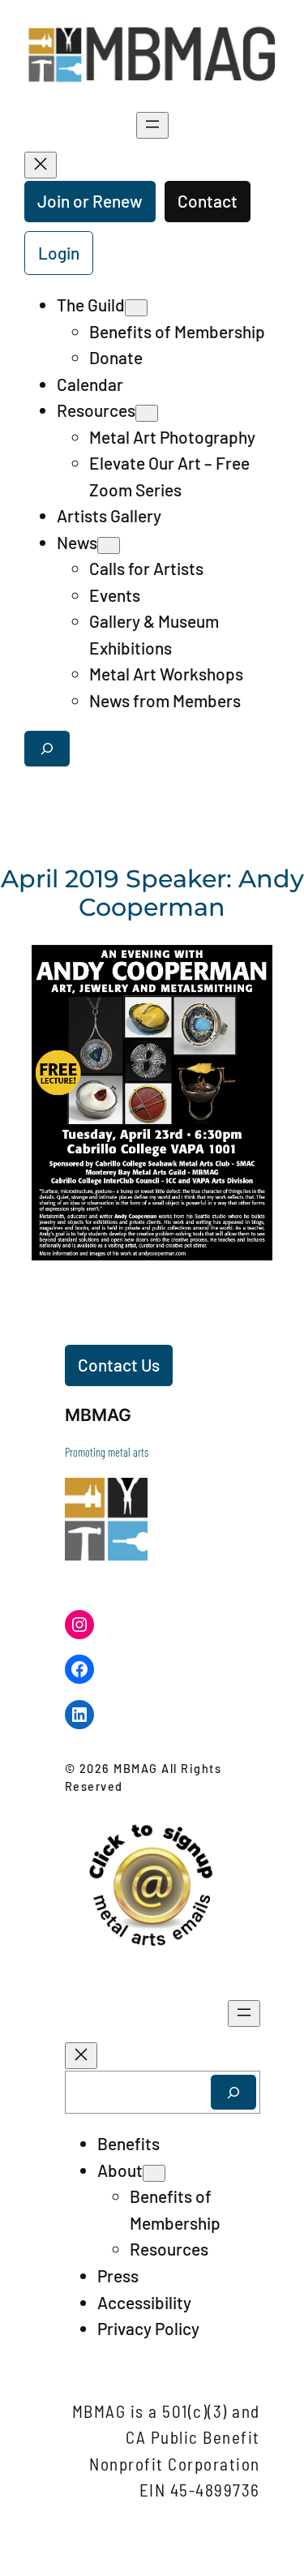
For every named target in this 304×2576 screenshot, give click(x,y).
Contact (208, 201)
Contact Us (119, 1365)
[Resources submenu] (147, 413)
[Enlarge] (259, 959)
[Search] (233, 2092)
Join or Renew (90, 201)
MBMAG (98, 1415)
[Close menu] (41, 165)
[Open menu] (152, 125)
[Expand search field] (47, 748)
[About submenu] (154, 2173)
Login (59, 253)
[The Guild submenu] (136, 308)
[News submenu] (109, 545)
